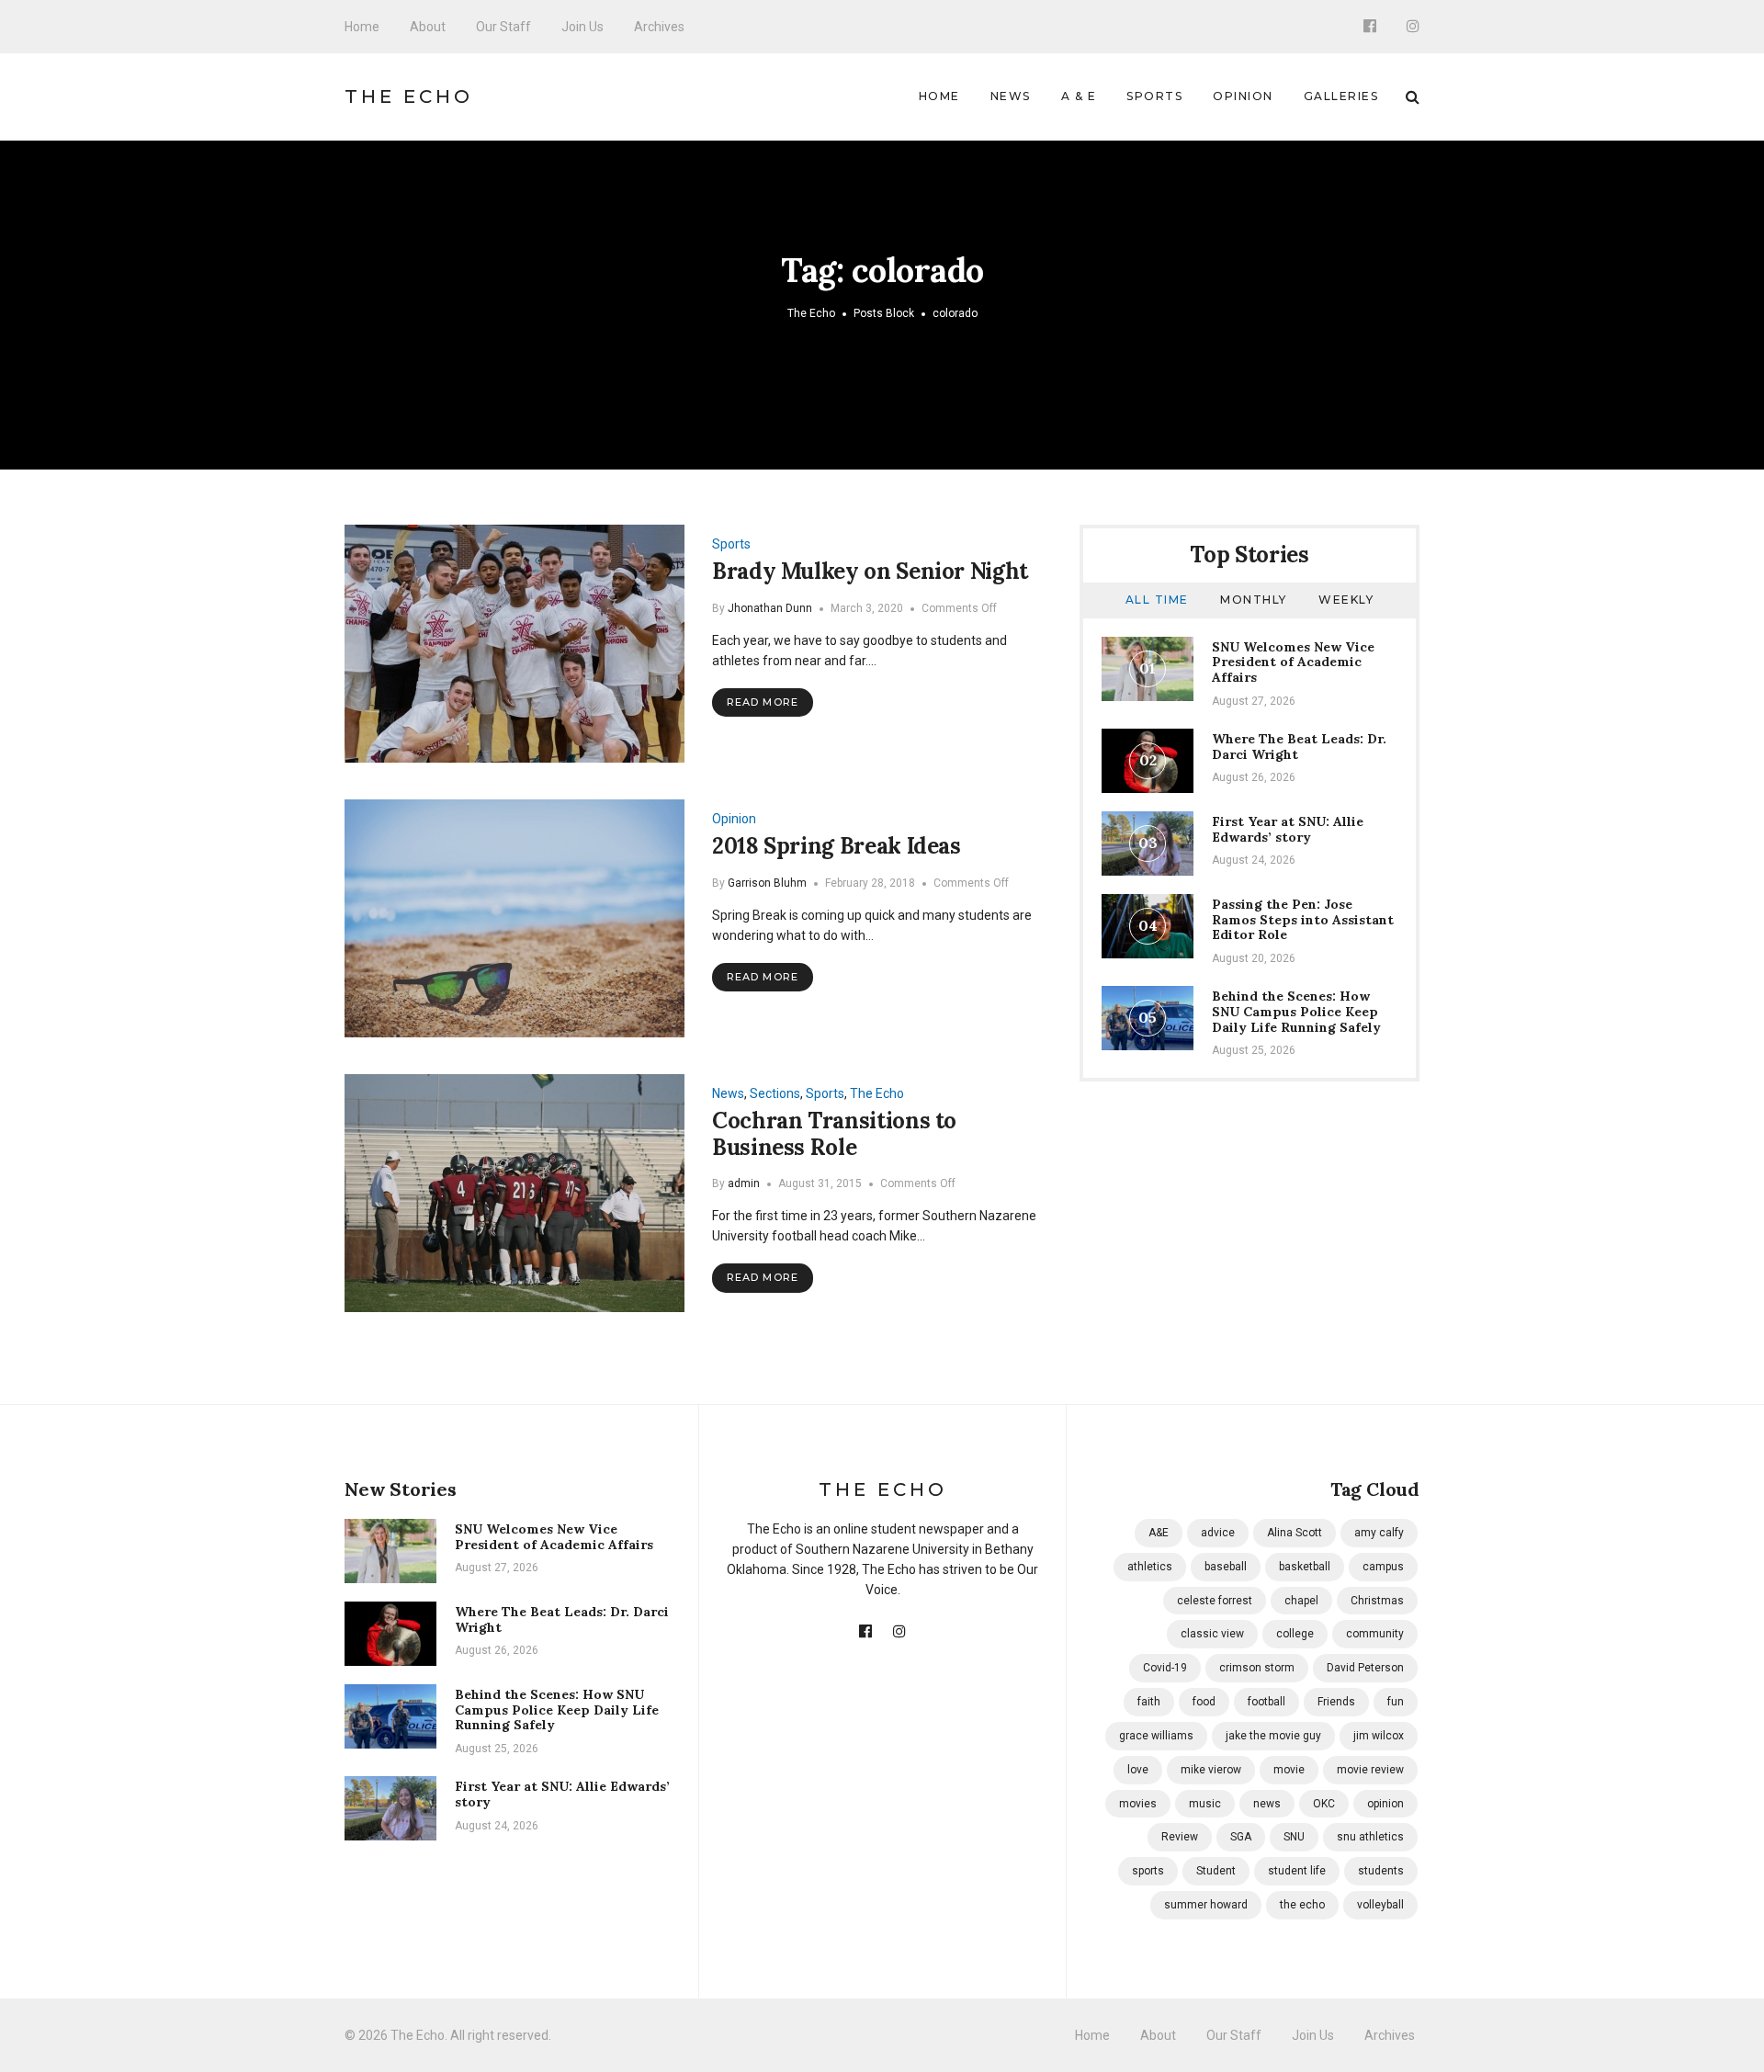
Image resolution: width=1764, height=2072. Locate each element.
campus (1383, 1567)
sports (1148, 1871)
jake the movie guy (1273, 1736)
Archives (659, 27)
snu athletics (1370, 1837)
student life (1297, 1871)
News (1011, 96)
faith (1149, 1702)
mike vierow (1211, 1770)
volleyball (1380, 1905)
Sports (1154, 96)
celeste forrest (1215, 1601)
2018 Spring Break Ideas (837, 846)
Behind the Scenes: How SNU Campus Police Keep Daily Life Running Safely (1296, 1012)
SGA (1241, 1837)
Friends (1336, 1702)
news (1267, 1804)
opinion (1385, 1804)
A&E (1159, 1533)
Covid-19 (1165, 1668)
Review (1180, 1837)
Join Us (582, 27)
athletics (1150, 1567)
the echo (1302, 1905)
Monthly (1254, 600)
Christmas (1377, 1601)
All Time (1157, 600)
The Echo (409, 96)
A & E (1079, 96)
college (1295, 1634)
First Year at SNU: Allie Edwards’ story (1288, 829)
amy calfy (1379, 1533)
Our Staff (503, 27)
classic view (1212, 1634)
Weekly (1346, 600)
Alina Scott (1295, 1533)
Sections (775, 1093)
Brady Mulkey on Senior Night (870, 571)
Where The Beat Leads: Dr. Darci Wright (1299, 747)
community (1375, 1634)
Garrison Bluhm (767, 883)
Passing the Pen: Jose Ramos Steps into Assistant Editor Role (1303, 920)
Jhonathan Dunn (770, 608)
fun (1396, 1702)
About (428, 27)
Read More (763, 702)
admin (744, 1183)
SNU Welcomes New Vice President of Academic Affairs (1293, 662)
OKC (1324, 1804)
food (1204, 1702)
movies (1138, 1804)
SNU (1294, 1837)
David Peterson (1365, 1668)
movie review (1370, 1770)
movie (1289, 1770)
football (1266, 1702)
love (1138, 1770)
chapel (1301, 1601)
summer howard (1206, 1905)
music (1205, 1804)
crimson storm (1257, 1668)
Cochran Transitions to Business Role (834, 1134)
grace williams (1156, 1736)
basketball (1305, 1567)
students (1381, 1871)
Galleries (1341, 96)
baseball (1226, 1567)
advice (1218, 1533)
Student (1216, 1871)
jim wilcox (1379, 1736)
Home (362, 27)
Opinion (1243, 96)
